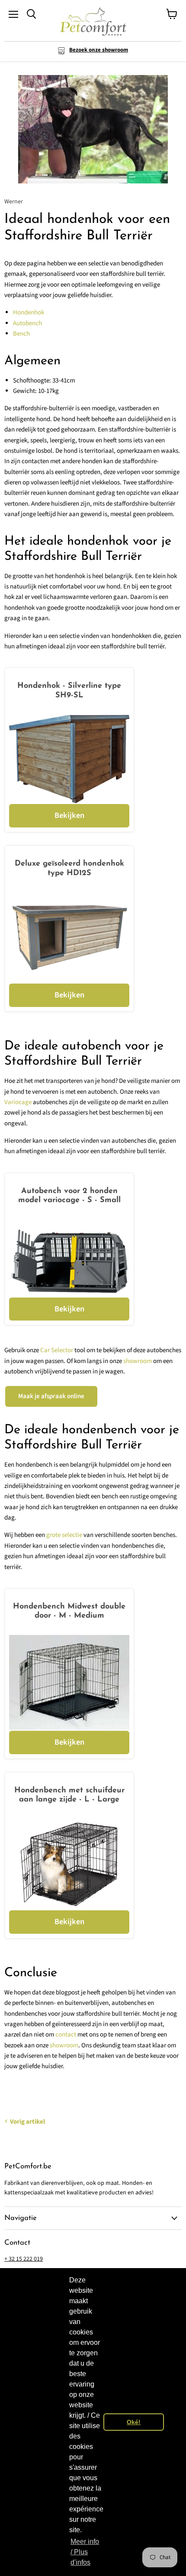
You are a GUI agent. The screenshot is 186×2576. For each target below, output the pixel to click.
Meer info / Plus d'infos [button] (85, 2552)
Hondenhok (29, 312)
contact (66, 2035)
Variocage (18, 1102)
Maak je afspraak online (51, 1396)
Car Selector (57, 1350)
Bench (21, 334)
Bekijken (69, 815)
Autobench (27, 323)
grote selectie (64, 1535)
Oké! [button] (134, 2422)
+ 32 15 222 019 (24, 2259)
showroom (138, 1361)
